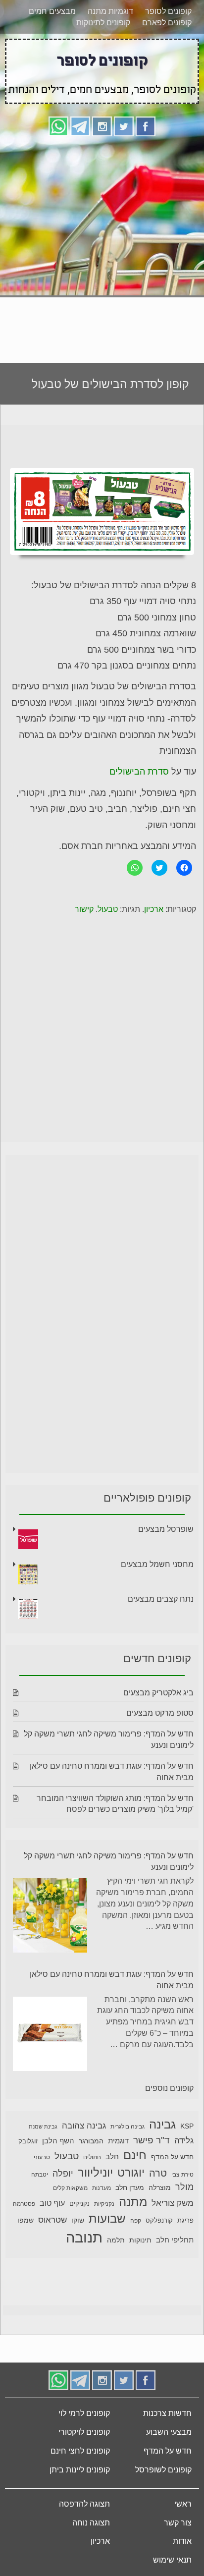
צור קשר (178, 2523)
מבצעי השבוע (169, 2432)
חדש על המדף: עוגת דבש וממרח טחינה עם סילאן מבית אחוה (112, 1980)
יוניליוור (95, 2172)
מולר (184, 2187)
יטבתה (40, 2175)
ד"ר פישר (152, 2140)
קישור (84, 909)
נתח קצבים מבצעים (161, 1599)
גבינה (162, 2124)
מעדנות (102, 2188)
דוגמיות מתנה (110, 11)
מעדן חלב (130, 2188)
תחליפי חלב (175, 2240)
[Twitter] (124, 126)
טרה (158, 2173)
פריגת (185, 2221)
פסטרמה (24, 2204)
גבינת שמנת (43, 2127)
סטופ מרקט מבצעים (160, 1713)
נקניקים (79, 2204)
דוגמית (118, 2141)
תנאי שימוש (172, 2560)
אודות (182, 2541)
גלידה (184, 2141)
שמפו (25, 2220)
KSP (187, 2126)
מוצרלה (160, 2188)
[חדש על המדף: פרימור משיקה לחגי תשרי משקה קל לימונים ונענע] (50, 1917)
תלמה (116, 2240)
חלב (112, 2156)
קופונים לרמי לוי (84, 2413)
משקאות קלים (70, 2188)
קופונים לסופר (168, 11)
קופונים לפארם (167, 23)
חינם (135, 2155)
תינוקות (140, 2240)
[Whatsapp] (58, 126)
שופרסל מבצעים (166, 1529)
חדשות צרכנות (167, 2413)
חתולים (92, 2157)
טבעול (108, 909)
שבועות (107, 2218)
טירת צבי (182, 2175)
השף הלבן (58, 2141)
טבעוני (42, 2157)
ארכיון (154, 909)
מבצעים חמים (52, 11)
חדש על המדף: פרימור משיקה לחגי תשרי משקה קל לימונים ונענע (109, 1861)
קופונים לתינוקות (103, 23)
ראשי (183, 2504)
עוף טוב (52, 2203)
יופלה (63, 2174)
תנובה (84, 2237)
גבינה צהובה (84, 2126)
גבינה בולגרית (127, 2127)
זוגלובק (28, 2141)
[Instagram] (102, 126)
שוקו (78, 2220)
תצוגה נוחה (91, 2523)
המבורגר (91, 2141)
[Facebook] (146, 126)
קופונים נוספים (169, 2088)
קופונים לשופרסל (163, 2470)
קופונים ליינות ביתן (80, 2470)
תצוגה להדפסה (84, 2504)
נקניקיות (104, 2204)
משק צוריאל (173, 2203)
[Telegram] (80, 126)
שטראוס (52, 2220)
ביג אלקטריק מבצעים (158, 1693)
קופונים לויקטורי (84, 2432)
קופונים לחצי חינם (80, 2451)
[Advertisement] (102, 246)
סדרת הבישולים (139, 772)
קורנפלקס (159, 2221)
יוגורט (131, 2173)
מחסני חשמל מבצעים (157, 1564)
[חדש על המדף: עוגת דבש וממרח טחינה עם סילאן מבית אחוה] (50, 2036)
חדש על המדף (172, 2157)
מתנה (133, 2202)
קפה (136, 2221)
